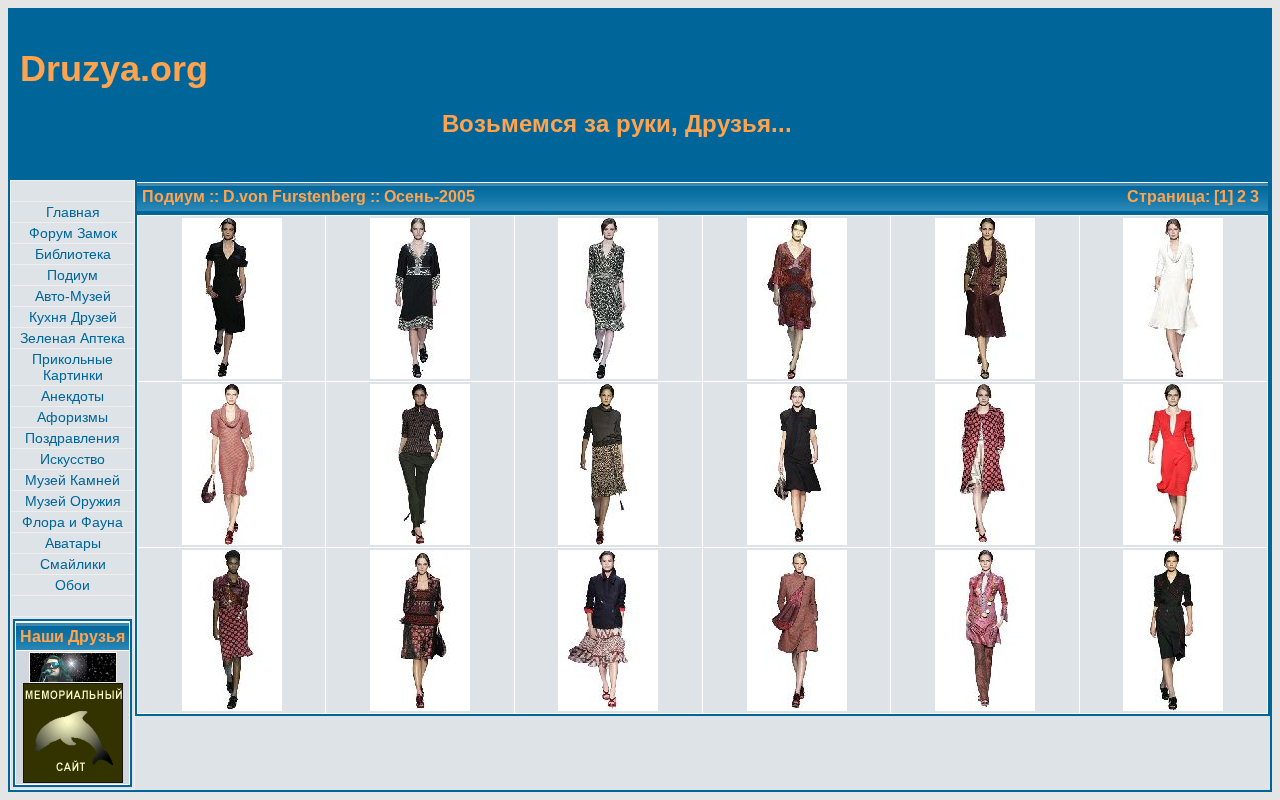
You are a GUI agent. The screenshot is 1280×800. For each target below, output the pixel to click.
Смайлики (73, 564)
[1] (1223, 196)
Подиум (72, 275)
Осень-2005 (429, 196)
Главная (73, 212)
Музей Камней (72, 480)
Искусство (72, 459)
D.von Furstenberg (294, 196)
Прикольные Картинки (72, 367)
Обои (72, 585)
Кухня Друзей (73, 317)
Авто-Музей (73, 296)
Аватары (73, 543)
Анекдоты (72, 396)
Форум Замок (73, 233)
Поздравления (72, 438)
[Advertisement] (1172, 93)
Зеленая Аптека (72, 338)
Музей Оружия (73, 501)
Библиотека (73, 254)
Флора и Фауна (72, 522)
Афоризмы (72, 417)
